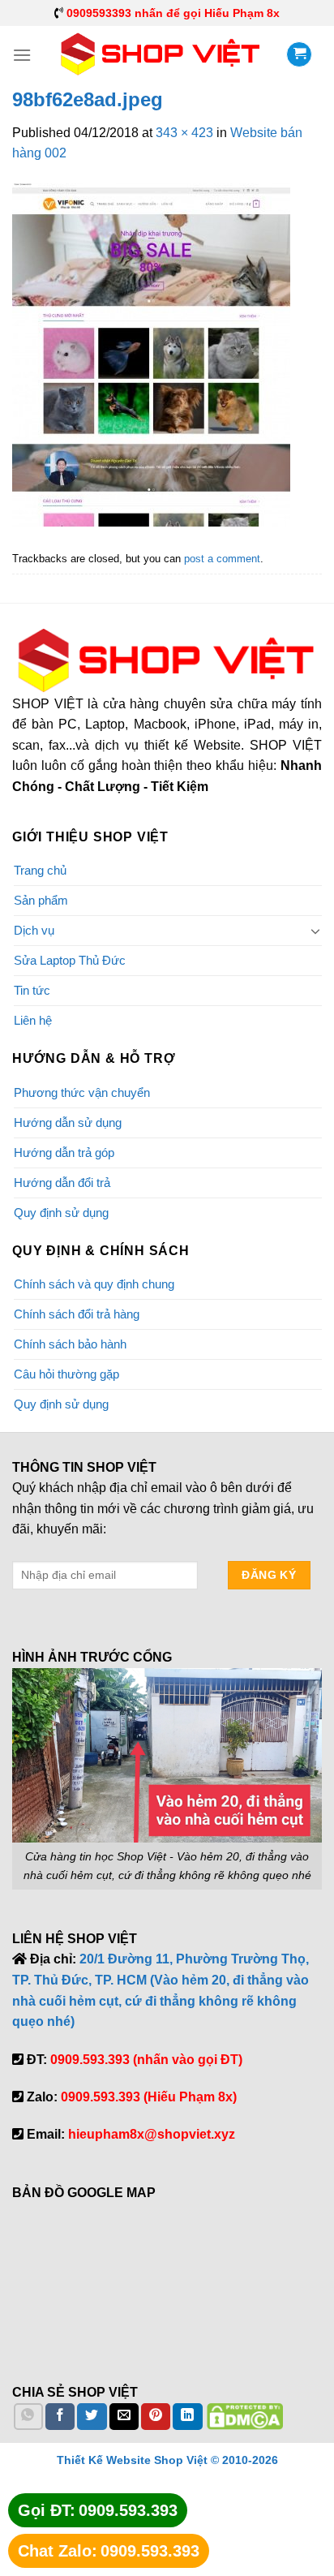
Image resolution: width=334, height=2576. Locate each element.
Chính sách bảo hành (70, 1344)
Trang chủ (40, 870)
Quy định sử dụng (61, 1213)
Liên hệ (33, 1020)
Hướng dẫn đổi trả (62, 1183)
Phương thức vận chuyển (82, 1092)
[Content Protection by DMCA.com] (245, 2416)
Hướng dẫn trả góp (64, 1153)
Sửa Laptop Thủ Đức (70, 960)
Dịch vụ (34, 930)
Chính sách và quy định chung (94, 1284)
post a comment (222, 559)
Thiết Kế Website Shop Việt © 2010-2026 (167, 2460)
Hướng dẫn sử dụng (68, 1122)
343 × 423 (184, 133)
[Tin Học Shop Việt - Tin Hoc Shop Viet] (161, 54)
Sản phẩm (41, 900)
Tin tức (32, 990)
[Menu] (22, 55)
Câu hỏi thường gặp (66, 1374)
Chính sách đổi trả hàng (77, 1314)
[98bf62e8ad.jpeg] (151, 354)
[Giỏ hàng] (299, 54)
